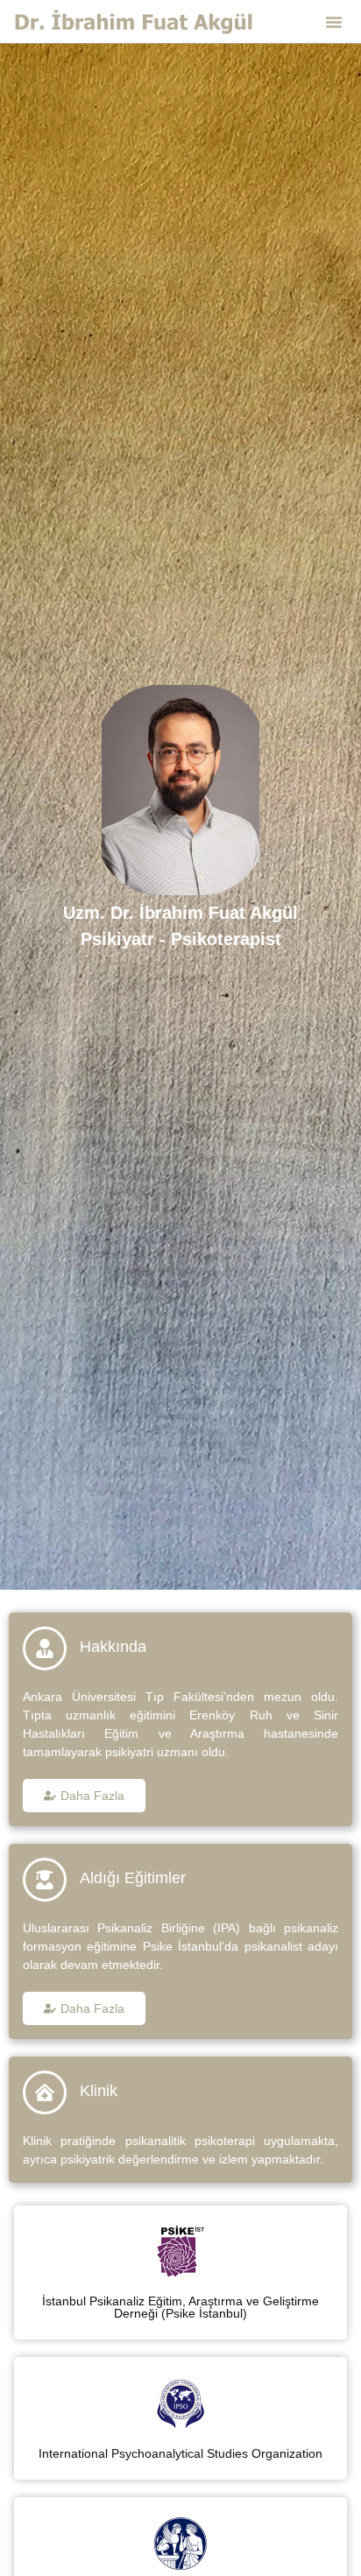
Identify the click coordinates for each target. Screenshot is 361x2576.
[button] (334, 22)
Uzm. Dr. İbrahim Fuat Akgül (180, 913)
